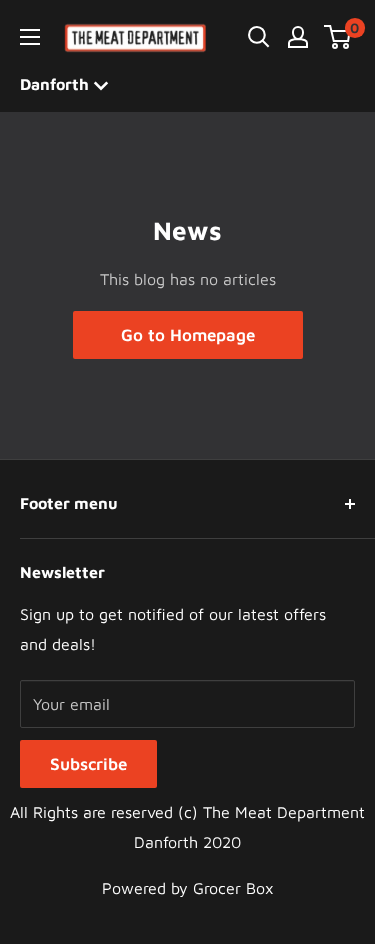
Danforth (56, 84)
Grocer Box (233, 888)
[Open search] (259, 37)
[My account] (298, 37)
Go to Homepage (188, 335)
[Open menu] (30, 37)
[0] (338, 37)
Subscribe (88, 764)
